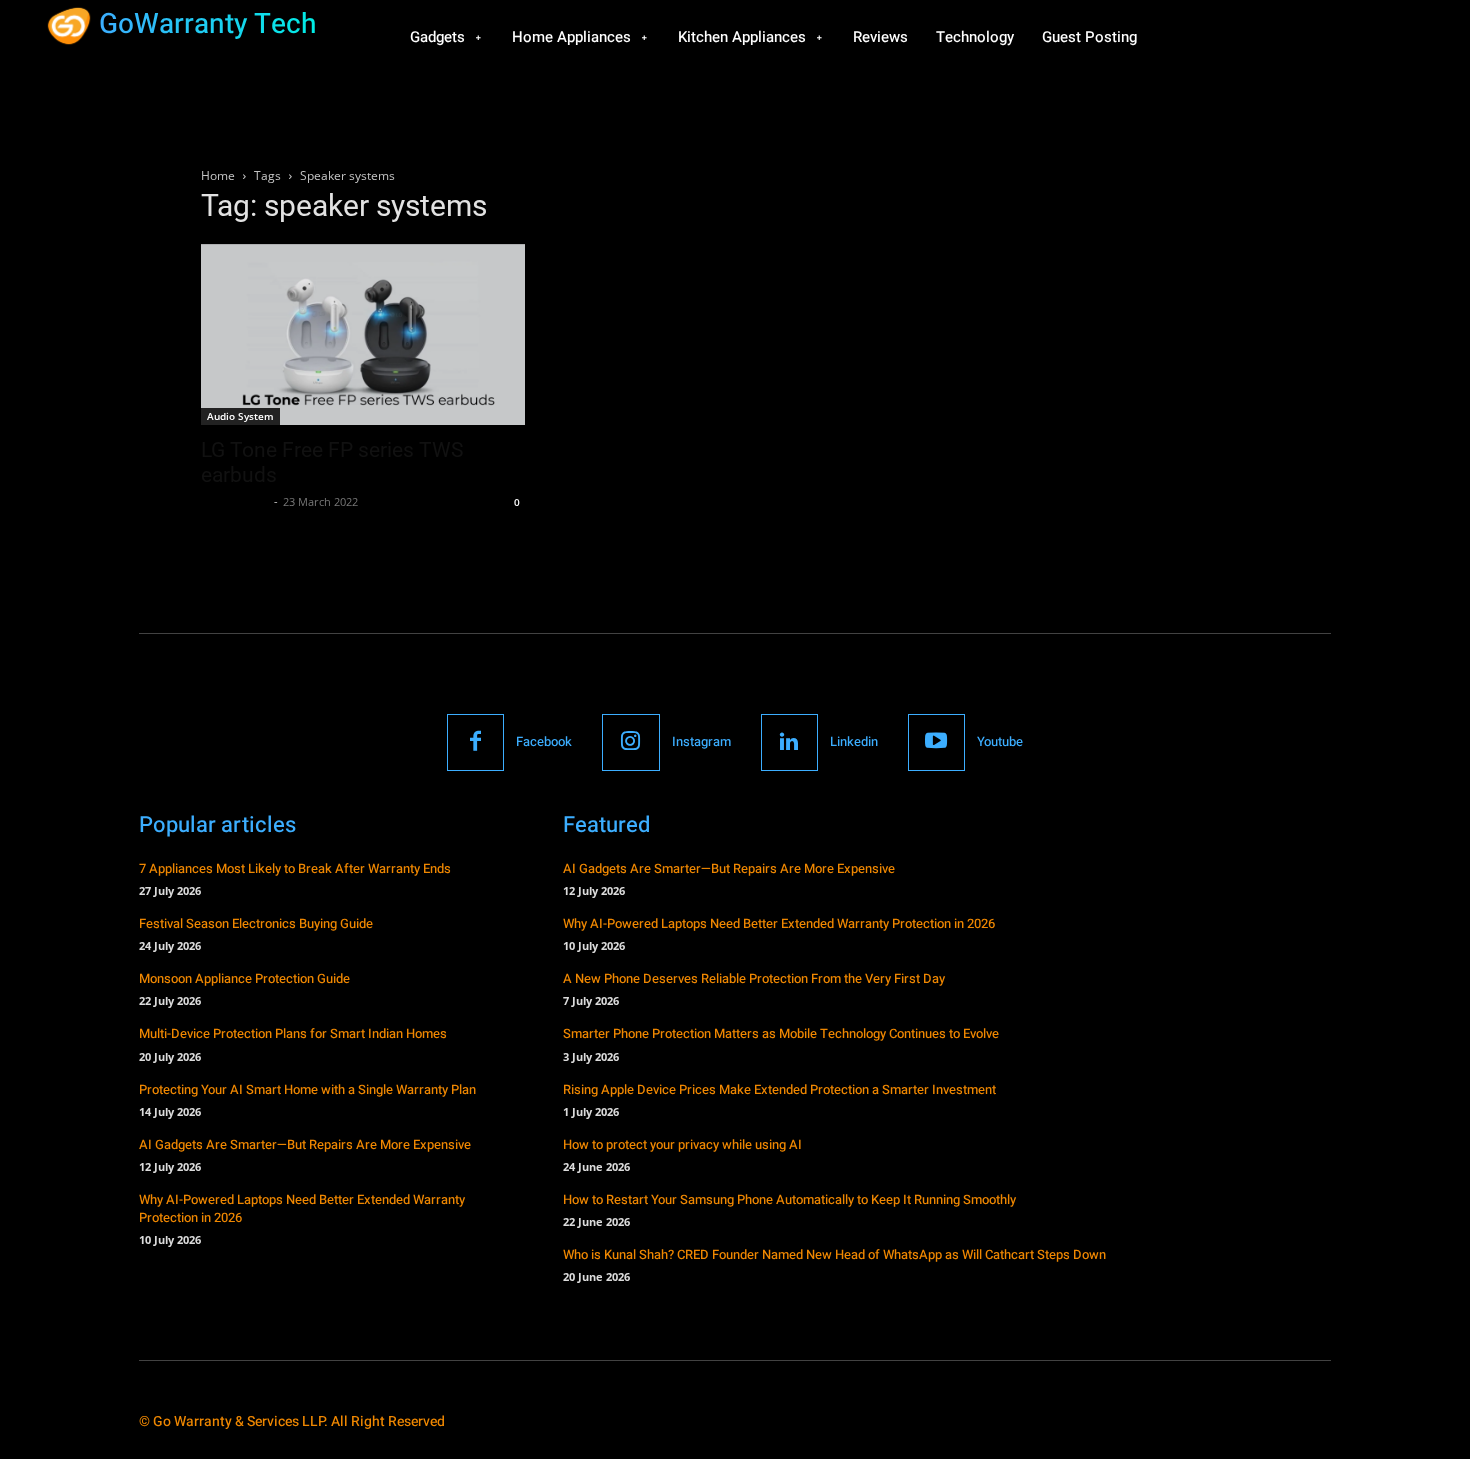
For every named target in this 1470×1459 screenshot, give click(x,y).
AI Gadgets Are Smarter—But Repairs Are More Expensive (305, 1144)
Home (218, 175)
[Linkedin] (789, 742)
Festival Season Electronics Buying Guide (256, 923)
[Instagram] (630, 742)
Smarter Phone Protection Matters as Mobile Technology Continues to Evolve (781, 1033)
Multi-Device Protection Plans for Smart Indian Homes (293, 1033)
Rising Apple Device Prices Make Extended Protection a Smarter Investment (779, 1089)
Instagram (701, 741)
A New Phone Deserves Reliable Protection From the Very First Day (754, 978)
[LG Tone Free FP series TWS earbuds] (363, 334)
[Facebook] (475, 742)
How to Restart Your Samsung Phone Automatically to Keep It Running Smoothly (789, 1199)
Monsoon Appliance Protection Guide (244, 978)
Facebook (544, 741)
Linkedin (854, 741)
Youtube (1000, 741)
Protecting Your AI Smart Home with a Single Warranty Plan (307, 1089)
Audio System (240, 416)
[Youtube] (936, 742)
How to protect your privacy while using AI (682, 1144)
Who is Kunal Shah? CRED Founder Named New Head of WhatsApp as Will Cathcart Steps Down (834, 1254)
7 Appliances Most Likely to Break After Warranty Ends (295, 868)
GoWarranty (235, 501)
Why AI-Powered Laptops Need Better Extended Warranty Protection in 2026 (302, 1208)
